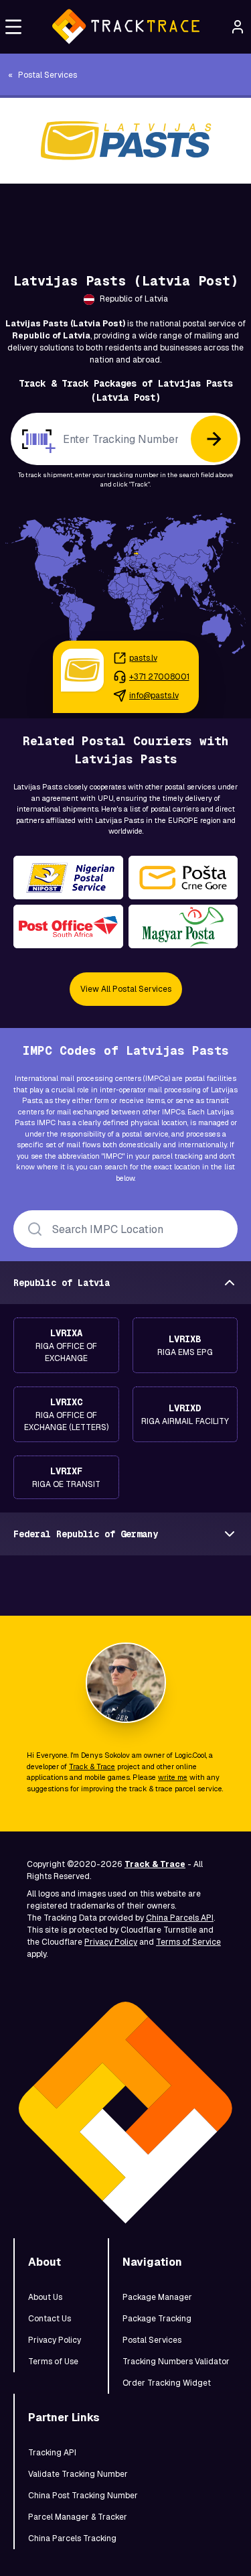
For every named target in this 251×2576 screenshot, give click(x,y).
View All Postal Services (126, 989)
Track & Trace (92, 1766)
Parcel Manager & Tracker (78, 2517)
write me (173, 1777)
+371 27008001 (159, 677)
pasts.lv (143, 658)
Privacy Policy (111, 1942)
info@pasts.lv (154, 696)
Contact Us (50, 2319)
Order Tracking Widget (167, 2383)
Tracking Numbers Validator (176, 2362)
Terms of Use (53, 2362)
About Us (45, 2297)
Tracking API (52, 2453)
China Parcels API (180, 1918)
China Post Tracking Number (83, 2496)
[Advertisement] (125, 214)
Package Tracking (157, 2319)
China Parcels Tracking (72, 2538)
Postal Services (152, 2340)
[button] (13, 27)
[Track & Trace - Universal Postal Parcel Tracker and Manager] (125, 27)
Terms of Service (188, 1942)
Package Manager (157, 2297)
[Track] (214, 439)
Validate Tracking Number (78, 2474)
